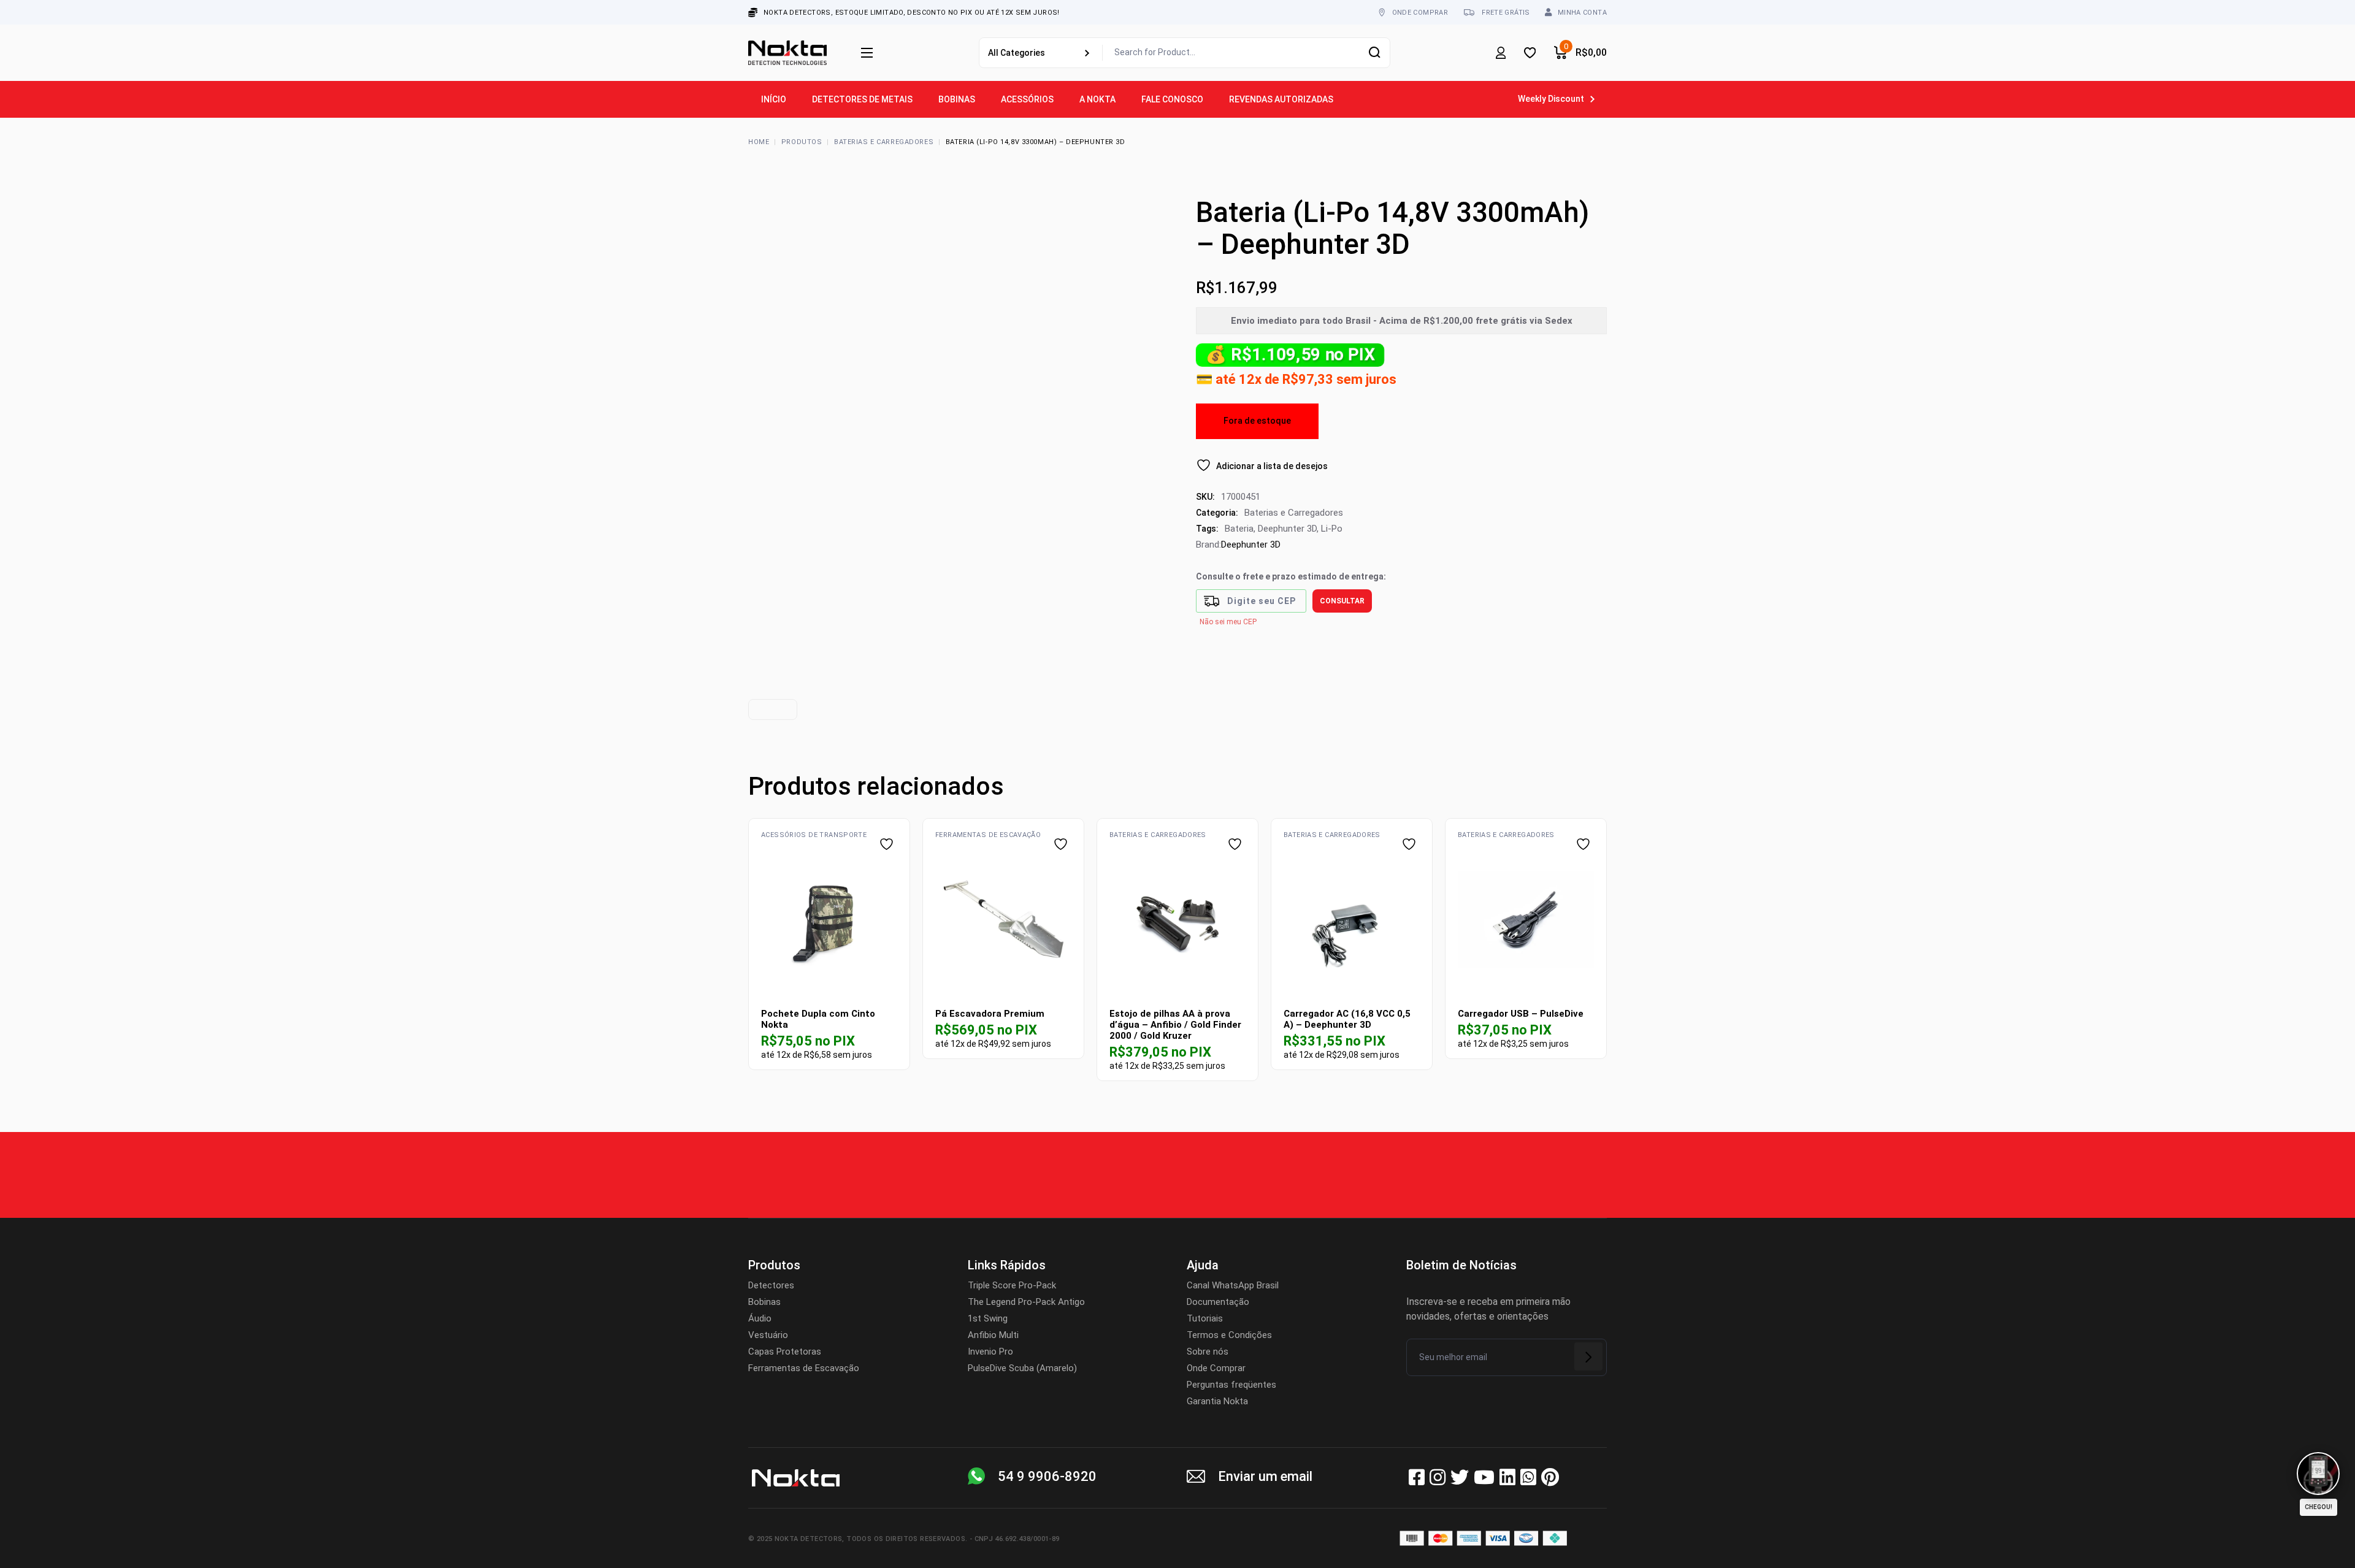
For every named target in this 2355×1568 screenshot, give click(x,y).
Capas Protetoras (785, 1352)
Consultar (1342, 601)
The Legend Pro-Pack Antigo (1026, 1302)
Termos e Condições (1229, 1335)
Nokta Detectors (809, 1539)
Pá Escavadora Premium (990, 1014)
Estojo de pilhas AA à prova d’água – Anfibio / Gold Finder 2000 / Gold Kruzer (1175, 1025)
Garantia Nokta (1217, 1401)
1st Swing (988, 1318)
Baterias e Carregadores (1294, 513)
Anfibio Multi (993, 1335)
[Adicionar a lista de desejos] (888, 844)
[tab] (773, 709)
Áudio (760, 1318)
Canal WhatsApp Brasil (1233, 1285)
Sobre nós (1208, 1352)
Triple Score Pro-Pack (1012, 1285)
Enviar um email (1265, 1476)
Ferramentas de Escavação (988, 835)
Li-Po (1332, 529)
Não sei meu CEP (1228, 622)
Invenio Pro (990, 1352)
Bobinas (764, 1302)
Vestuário (768, 1335)
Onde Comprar (1216, 1368)
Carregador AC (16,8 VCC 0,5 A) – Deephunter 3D (1347, 1019)
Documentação (1218, 1302)
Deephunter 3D (1287, 529)
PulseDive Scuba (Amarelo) (1022, 1368)
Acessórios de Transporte (814, 835)
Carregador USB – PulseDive (1521, 1014)
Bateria (1239, 529)
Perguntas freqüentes (1231, 1385)
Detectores (771, 1285)
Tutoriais (1205, 1318)
